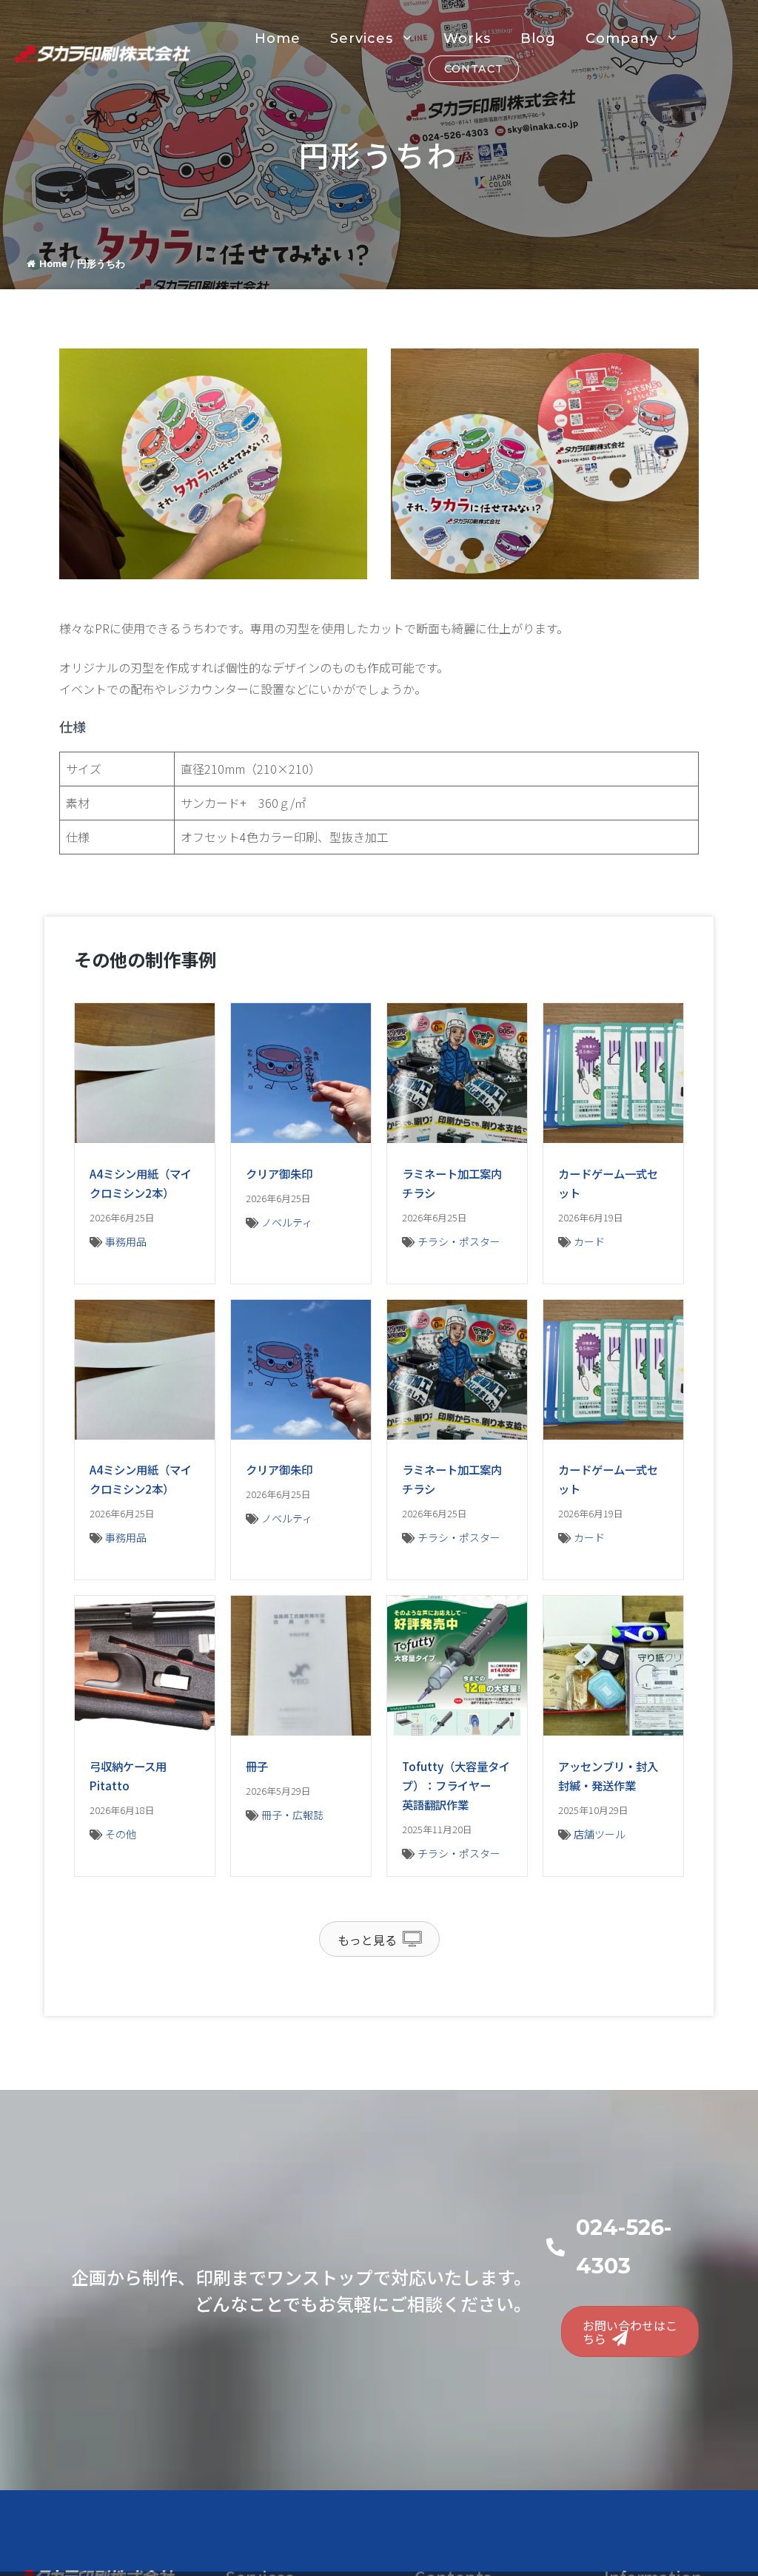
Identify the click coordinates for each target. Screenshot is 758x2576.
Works (467, 38)
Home (278, 38)
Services (362, 38)
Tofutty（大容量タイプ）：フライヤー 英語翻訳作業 (456, 1785)
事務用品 (126, 1241)
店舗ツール (600, 1834)
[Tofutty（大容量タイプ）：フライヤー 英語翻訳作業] (457, 1730)
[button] (379, 1939)
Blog (538, 38)
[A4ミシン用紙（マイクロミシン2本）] (145, 1138)
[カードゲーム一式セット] (613, 1138)
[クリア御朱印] (301, 1138)
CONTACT (474, 69)
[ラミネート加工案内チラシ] (457, 1138)
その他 (121, 1834)
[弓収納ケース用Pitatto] (145, 1730)
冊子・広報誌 (292, 1815)
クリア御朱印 (279, 1173)
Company (622, 38)
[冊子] (301, 1730)
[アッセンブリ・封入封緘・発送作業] (613, 1730)
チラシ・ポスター (459, 1241)
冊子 (257, 1766)
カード (589, 1241)
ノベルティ (287, 1222)
